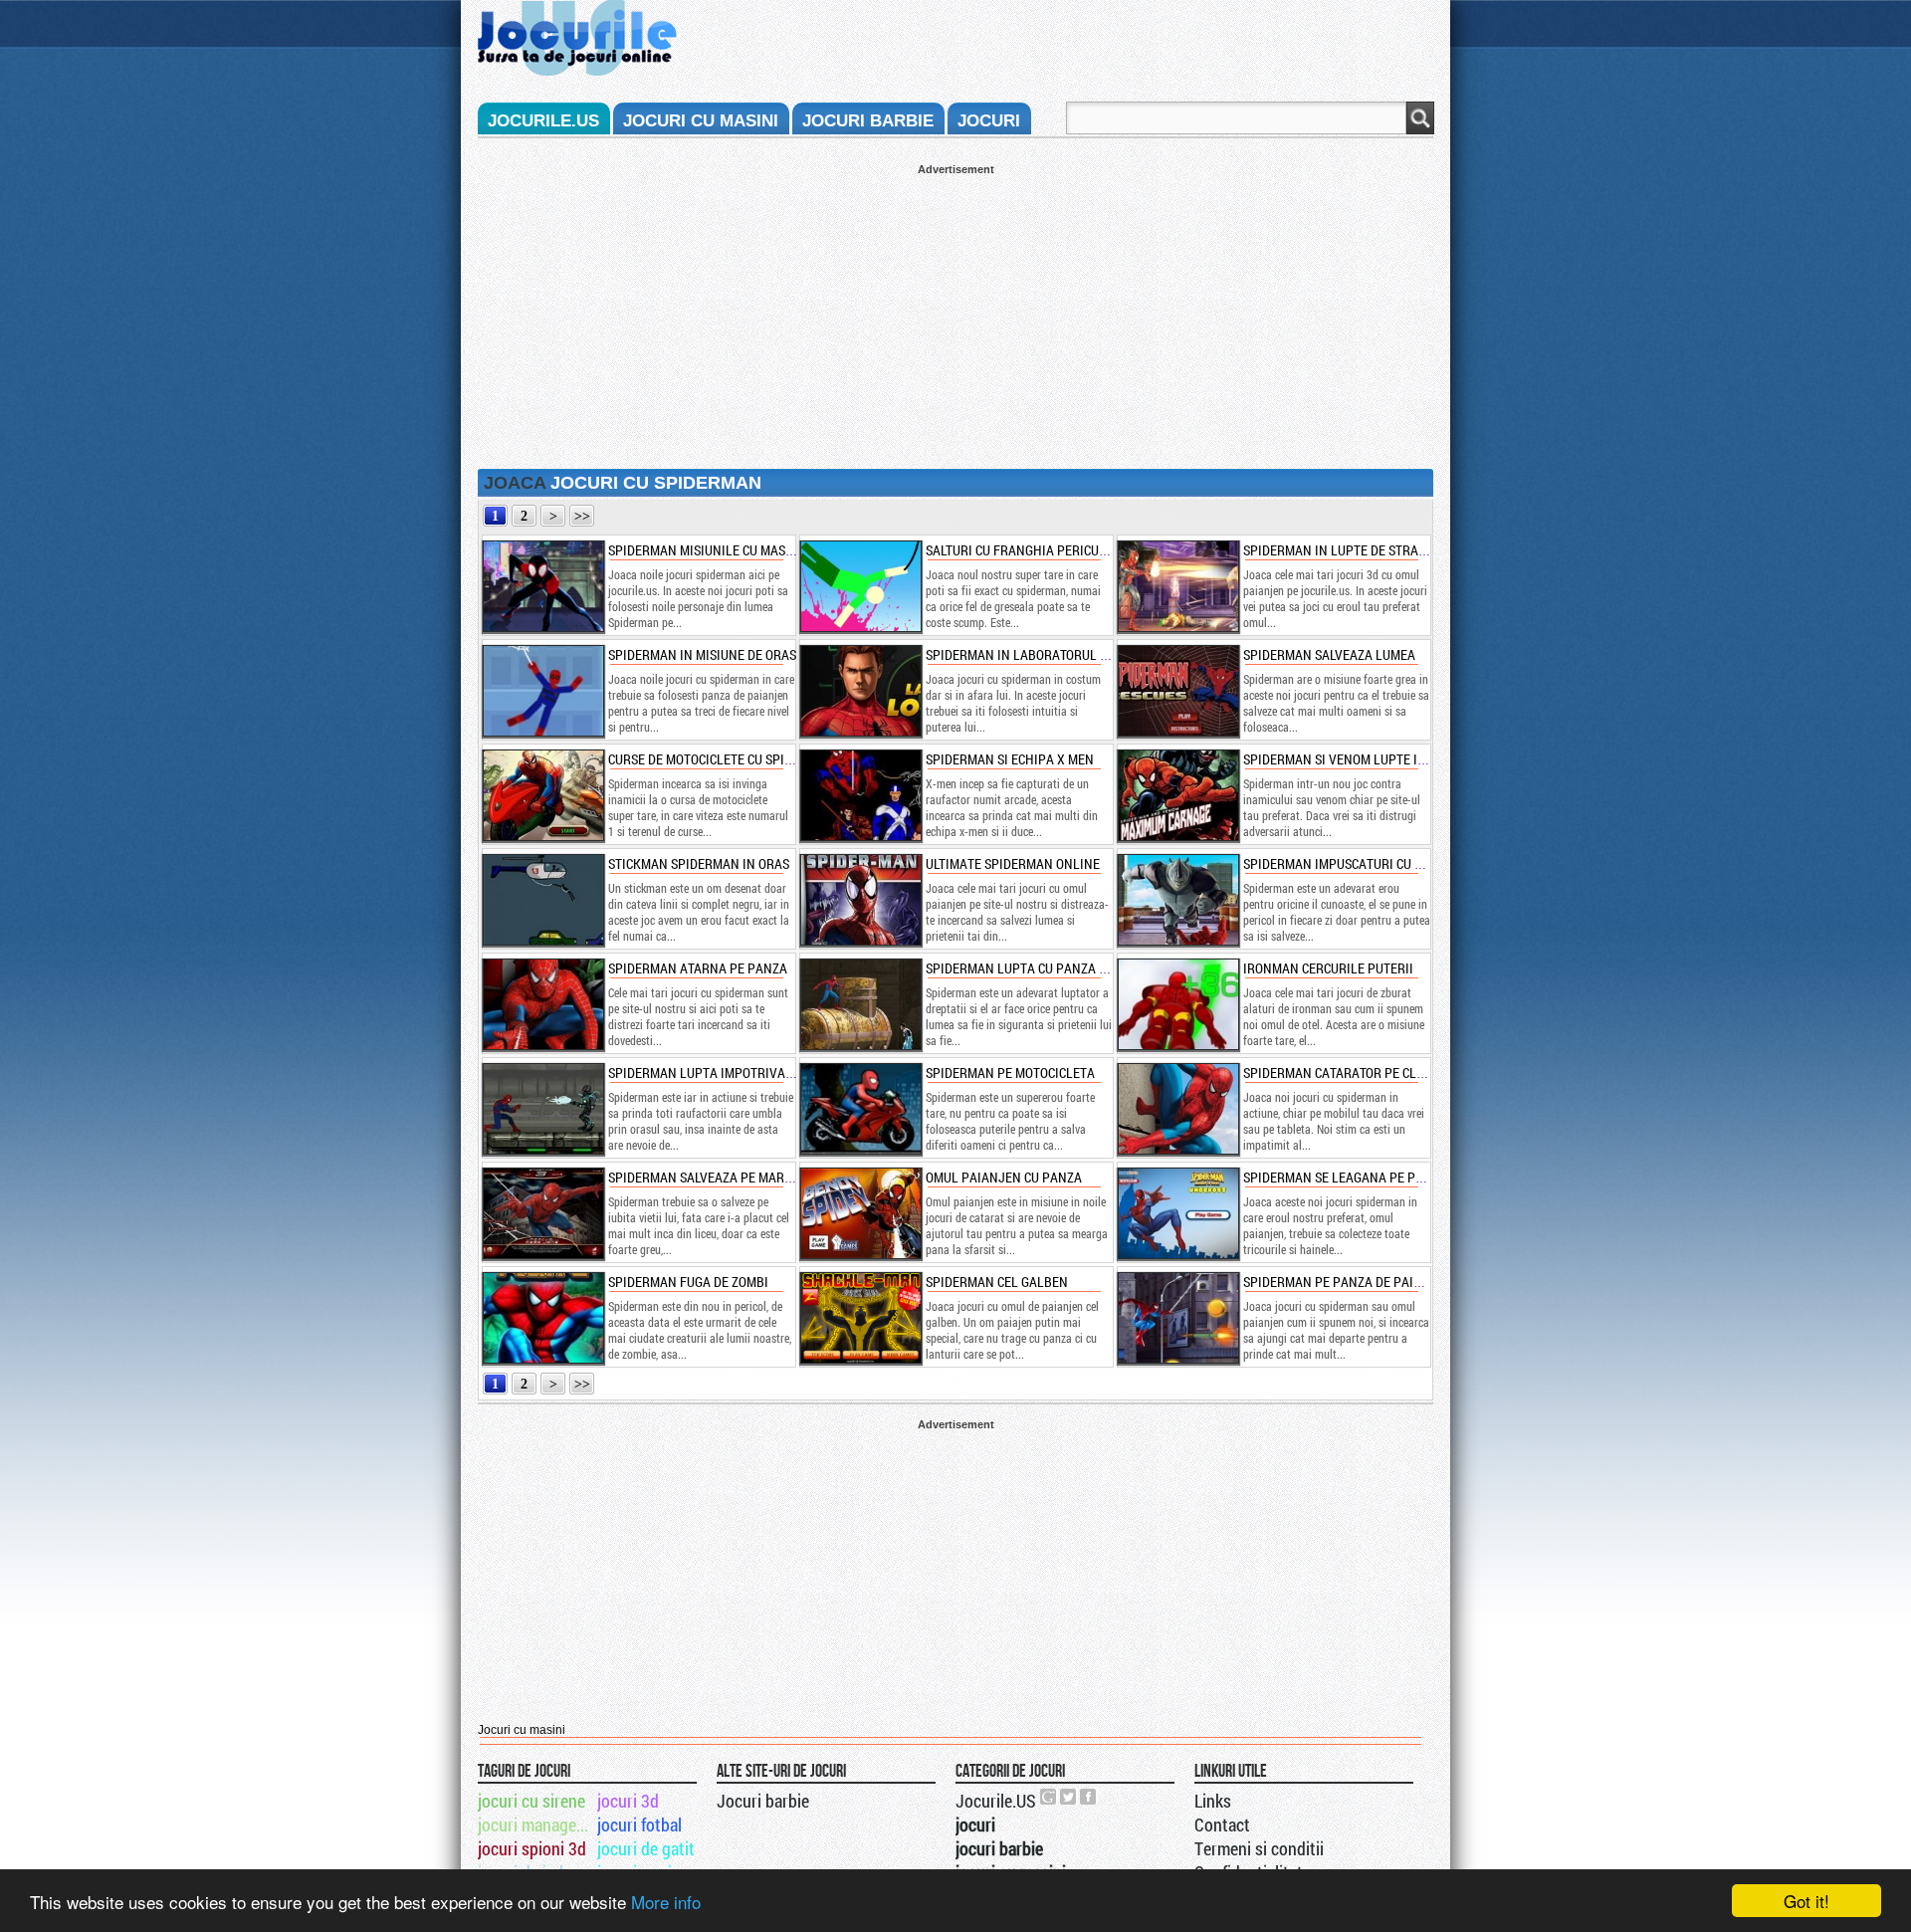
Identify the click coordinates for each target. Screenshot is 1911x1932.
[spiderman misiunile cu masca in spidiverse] (542, 586)
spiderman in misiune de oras (702, 654)
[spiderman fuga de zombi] (542, 1318)
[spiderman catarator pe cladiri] (1177, 1109)
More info (666, 1902)
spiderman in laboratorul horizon (1039, 654)
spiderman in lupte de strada (1339, 550)
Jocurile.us (543, 121)
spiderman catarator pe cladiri (1346, 1073)
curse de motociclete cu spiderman (721, 759)
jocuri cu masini (701, 121)
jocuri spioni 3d (532, 1848)
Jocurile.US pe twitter (1069, 1797)
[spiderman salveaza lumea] (1177, 691)
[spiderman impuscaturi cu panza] (1177, 900)
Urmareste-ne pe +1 (1049, 1797)
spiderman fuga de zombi (688, 1282)
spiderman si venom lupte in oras (1352, 759)
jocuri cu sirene (531, 1801)
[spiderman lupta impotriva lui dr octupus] (542, 1109)
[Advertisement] (955, 315)
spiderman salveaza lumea (1329, 654)
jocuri (989, 121)
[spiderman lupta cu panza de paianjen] (860, 1004)
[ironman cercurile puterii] (1177, 1004)
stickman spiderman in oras (699, 863)
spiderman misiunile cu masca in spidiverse (747, 550)
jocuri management (536, 1825)
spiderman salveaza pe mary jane (717, 1177)
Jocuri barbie (763, 1801)
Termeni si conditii (1259, 1848)
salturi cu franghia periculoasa (1031, 550)
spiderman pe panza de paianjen (1348, 1282)
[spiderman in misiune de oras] (542, 691)
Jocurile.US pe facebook (1089, 1797)
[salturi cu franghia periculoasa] (860, 586)
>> (582, 516)
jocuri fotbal (639, 1825)
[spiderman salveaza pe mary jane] (542, 1213)
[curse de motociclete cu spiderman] (542, 795)
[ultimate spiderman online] (860, 900)
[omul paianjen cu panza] (860, 1213)
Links (1213, 1801)
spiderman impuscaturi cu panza (1349, 863)
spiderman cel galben (997, 1282)
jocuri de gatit (646, 1848)
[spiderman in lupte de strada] (1177, 586)
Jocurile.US (996, 1801)
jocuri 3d (628, 1801)
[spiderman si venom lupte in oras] (1177, 795)
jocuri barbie (868, 121)
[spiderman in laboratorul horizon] (860, 691)
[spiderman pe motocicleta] (860, 1109)
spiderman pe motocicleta (1010, 1073)
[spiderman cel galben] (860, 1318)
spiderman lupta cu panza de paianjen (1051, 968)
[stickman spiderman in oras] (542, 900)
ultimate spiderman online (1013, 863)
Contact (1222, 1825)
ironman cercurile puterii (1328, 968)
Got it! (1806, 1901)
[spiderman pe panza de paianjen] (1177, 1318)
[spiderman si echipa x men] (860, 795)
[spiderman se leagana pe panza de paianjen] (1177, 1213)
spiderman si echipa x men (1010, 759)
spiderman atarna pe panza (698, 968)
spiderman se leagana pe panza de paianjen (1385, 1177)
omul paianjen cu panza (1004, 1177)
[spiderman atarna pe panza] (542, 1004)
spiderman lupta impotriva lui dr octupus (745, 1073)
